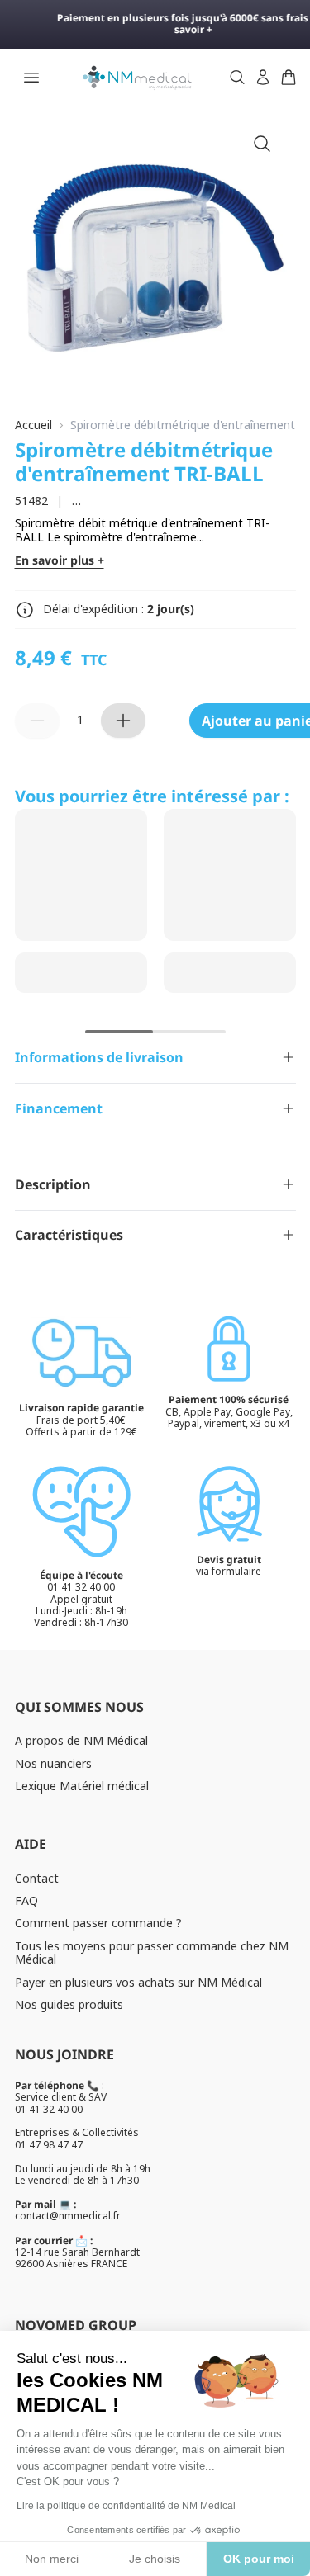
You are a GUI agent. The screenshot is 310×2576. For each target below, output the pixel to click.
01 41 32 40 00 (49, 2109)
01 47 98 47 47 (49, 2145)
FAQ (26, 1900)
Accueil (33, 425)
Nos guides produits (69, 2004)
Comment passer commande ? (98, 1923)
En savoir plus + (60, 561)
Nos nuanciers (53, 1763)
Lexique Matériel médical (82, 1786)
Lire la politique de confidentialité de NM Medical (126, 2506)
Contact (37, 1878)
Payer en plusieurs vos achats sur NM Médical (138, 1982)
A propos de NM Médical (81, 1740)
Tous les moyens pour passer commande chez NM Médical (152, 1953)
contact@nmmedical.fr (68, 2216)
